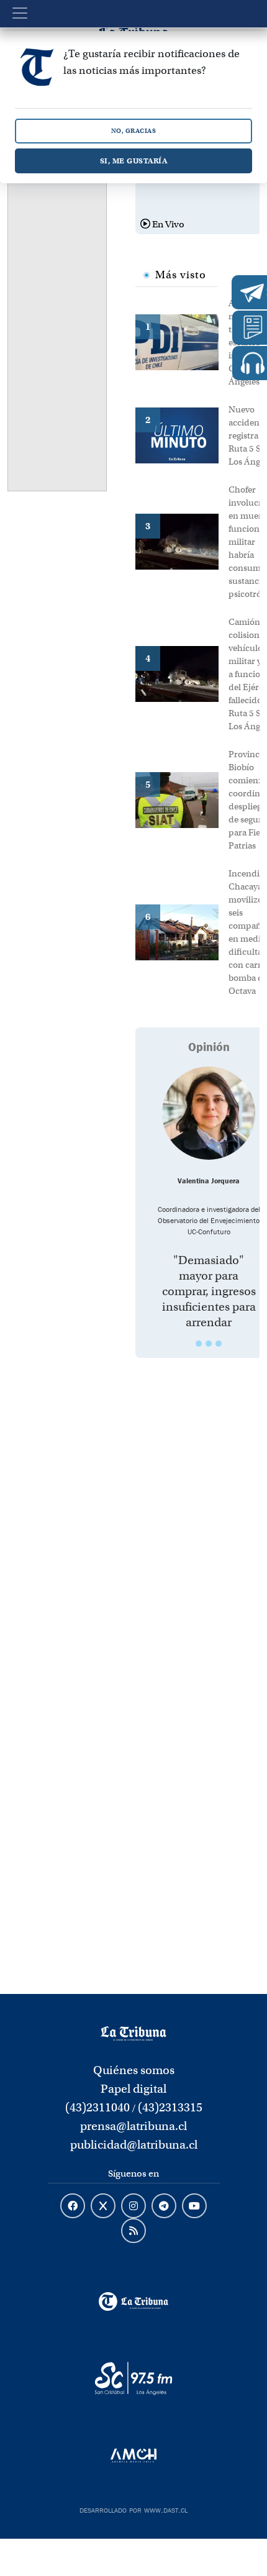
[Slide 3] (219, 1344)
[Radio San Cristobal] (134, 2378)
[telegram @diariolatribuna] (164, 2206)
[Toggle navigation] (20, 13)
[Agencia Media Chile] (134, 2455)
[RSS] (133, 2231)
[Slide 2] (209, 1344)
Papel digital (133, 2089)
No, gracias (134, 131)
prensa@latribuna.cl (133, 2126)
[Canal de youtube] (194, 2206)
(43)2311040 (97, 2107)
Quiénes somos (134, 2070)
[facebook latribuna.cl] (73, 2206)
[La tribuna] (133, 2032)
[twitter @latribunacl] (103, 2206)
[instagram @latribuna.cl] (133, 2206)
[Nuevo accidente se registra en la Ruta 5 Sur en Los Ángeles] (182, 434)
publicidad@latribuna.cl (134, 2145)
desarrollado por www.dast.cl (133, 2509)
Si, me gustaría (134, 161)
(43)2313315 (170, 2107)
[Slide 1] (199, 1344)
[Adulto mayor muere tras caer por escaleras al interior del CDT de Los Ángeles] (182, 341)
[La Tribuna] (134, 2301)
